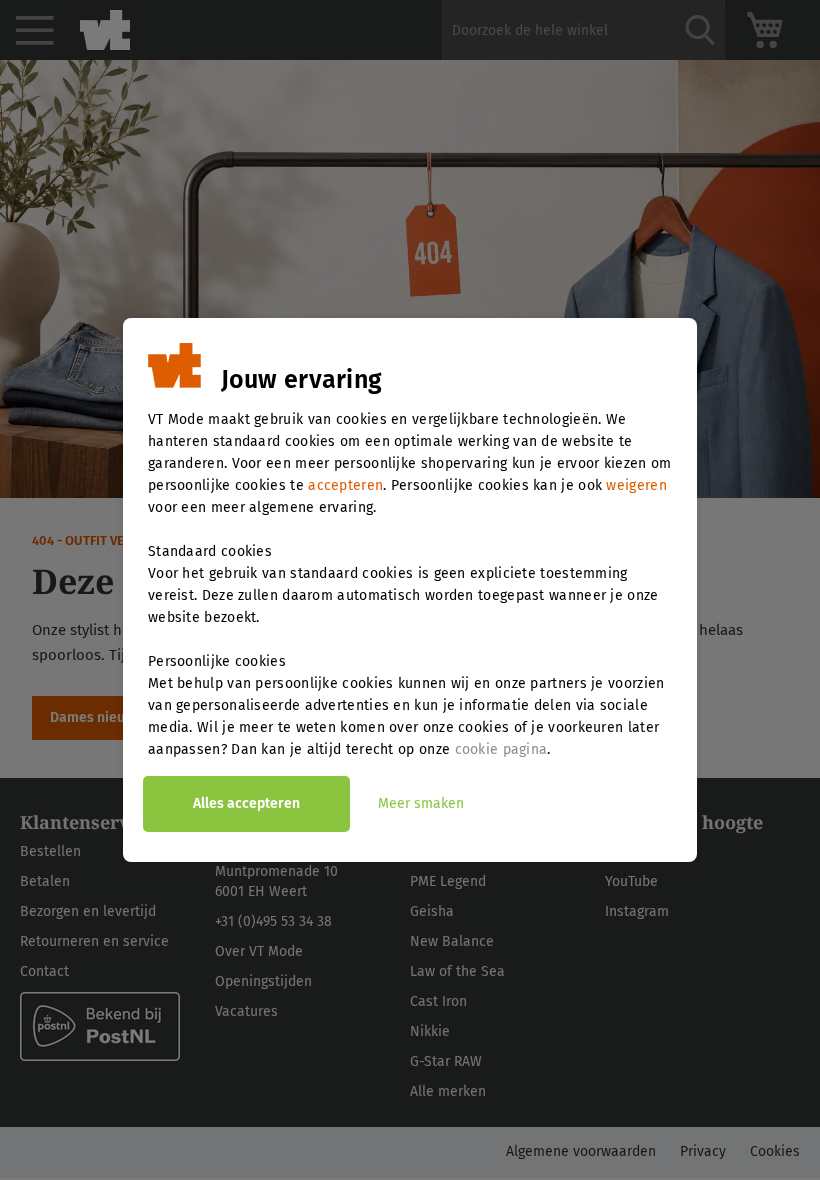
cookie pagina (501, 749)
